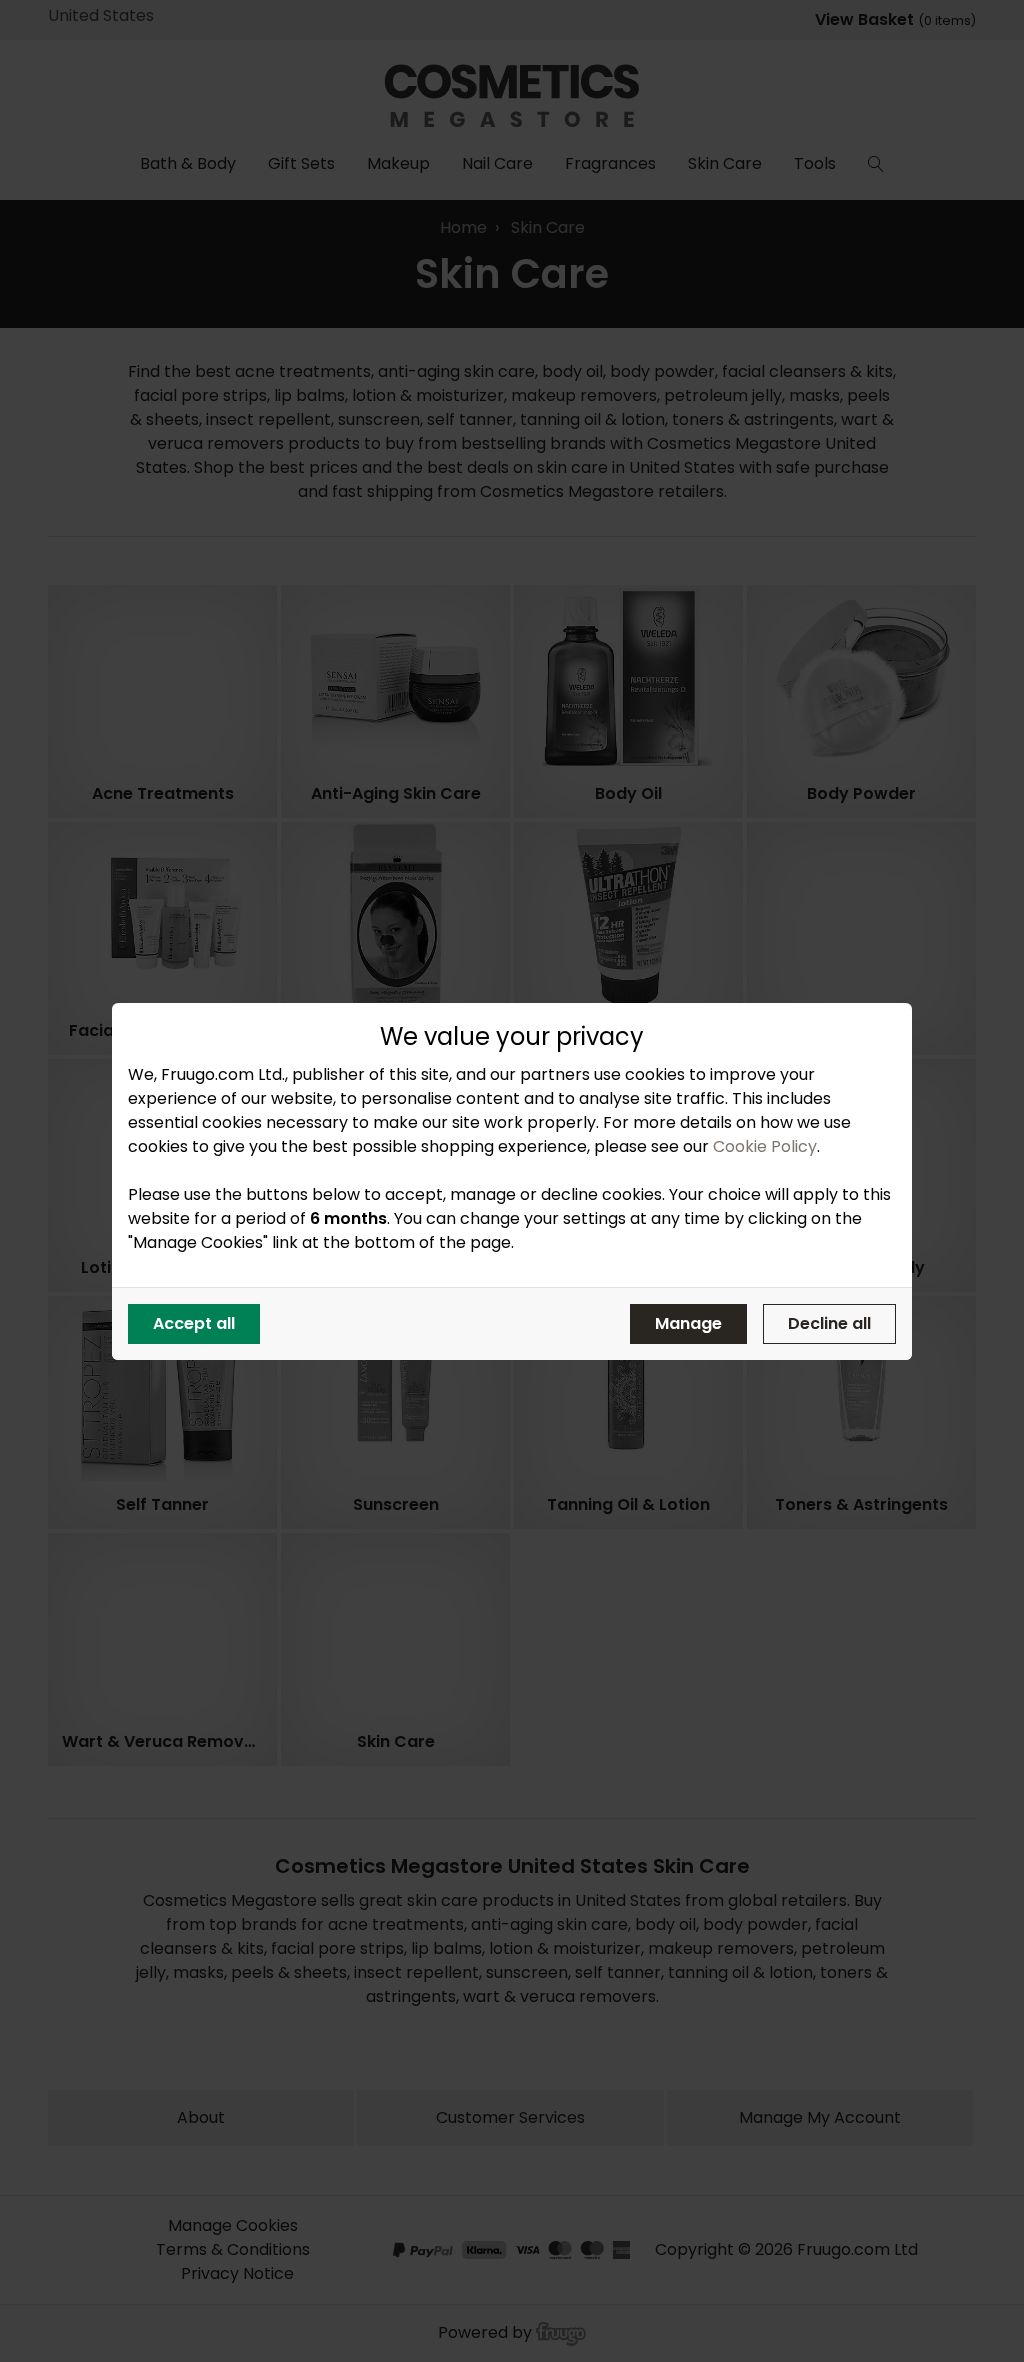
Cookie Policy (765, 1146)
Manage (688, 1323)
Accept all (194, 1323)
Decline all (829, 1323)
